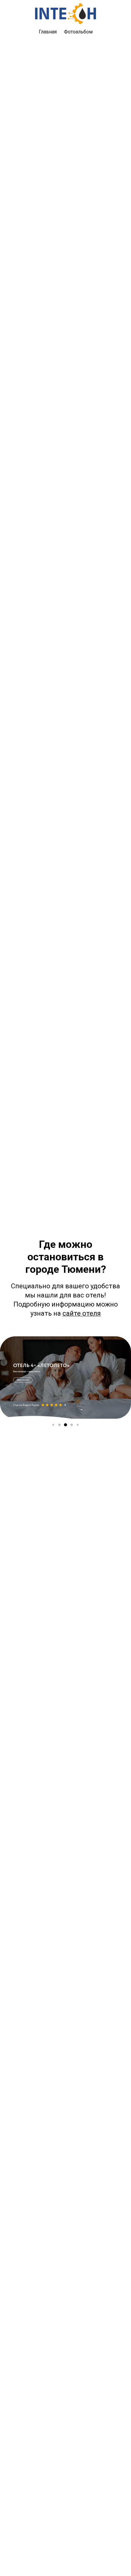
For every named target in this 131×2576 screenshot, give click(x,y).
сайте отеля (82, 1313)
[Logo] (65, 14)
